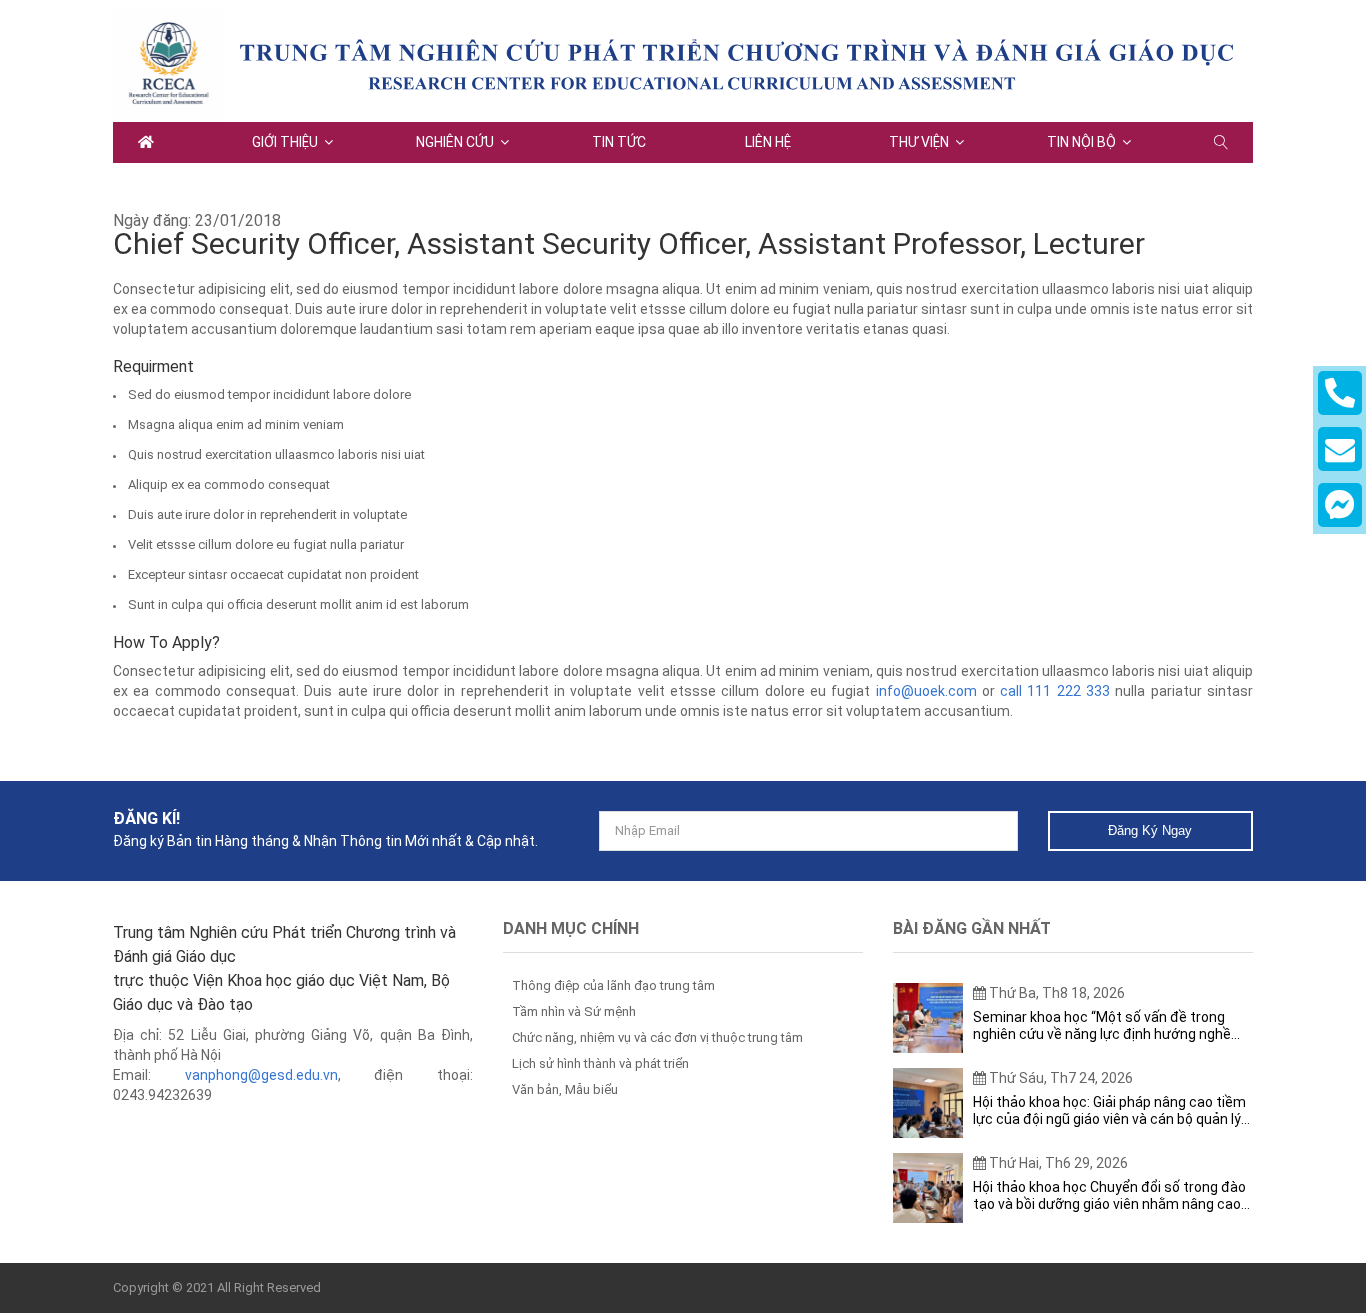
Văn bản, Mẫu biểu (565, 1089)
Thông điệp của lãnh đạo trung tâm (613, 985)
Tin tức (619, 142)
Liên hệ (768, 142)
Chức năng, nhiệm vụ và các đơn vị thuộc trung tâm (657, 1037)
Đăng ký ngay (1150, 830)
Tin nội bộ (1081, 142)
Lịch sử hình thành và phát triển (600, 1063)
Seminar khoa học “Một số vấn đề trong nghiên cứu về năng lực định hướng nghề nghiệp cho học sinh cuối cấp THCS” (1102, 1026)
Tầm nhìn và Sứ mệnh (574, 1011)
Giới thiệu (285, 142)
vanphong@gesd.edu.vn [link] (261, 1075)
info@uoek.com (926, 691)
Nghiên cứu (455, 142)
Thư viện (919, 142)
